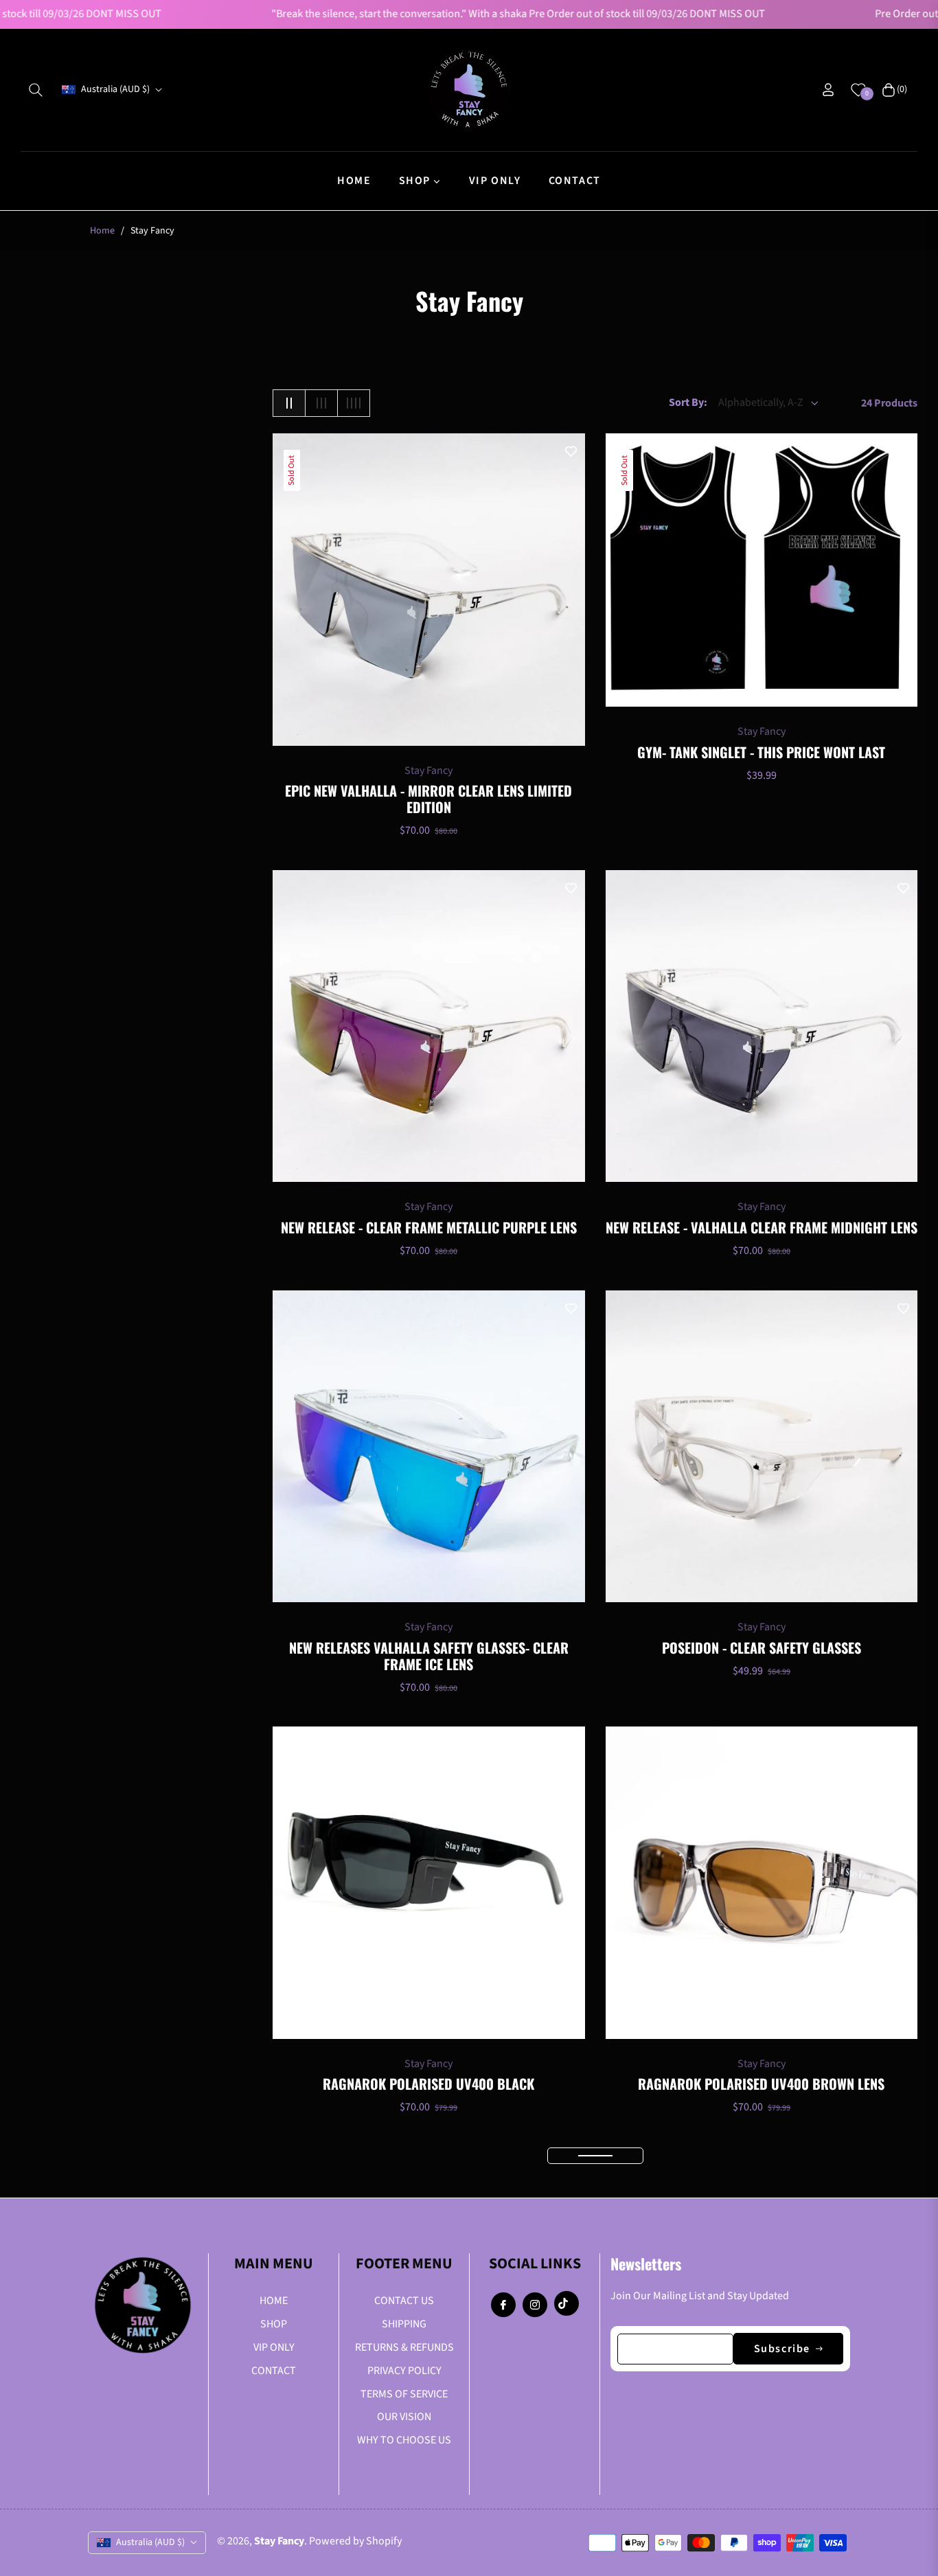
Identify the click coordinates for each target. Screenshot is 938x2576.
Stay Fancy (428, 771)
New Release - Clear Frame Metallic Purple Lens (429, 1227)
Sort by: (688, 402)
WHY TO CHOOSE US (404, 2440)
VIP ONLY (274, 2347)
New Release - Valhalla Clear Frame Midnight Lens (762, 1227)
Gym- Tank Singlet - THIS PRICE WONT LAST (761, 752)
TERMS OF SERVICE (404, 2394)
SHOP (274, 2324)
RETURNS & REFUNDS (404, 2347)
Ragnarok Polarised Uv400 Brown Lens (761, 2084)
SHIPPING (404, 2324)
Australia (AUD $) (115, 90)
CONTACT (274, 2371)
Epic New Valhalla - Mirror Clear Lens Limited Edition (428, 799)
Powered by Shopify (355, 2541)
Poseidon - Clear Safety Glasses (762, 1648)
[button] (36, 90)
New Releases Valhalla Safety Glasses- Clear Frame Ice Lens (429, 1656)
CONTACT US (404, 2301)
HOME (274, 2301)
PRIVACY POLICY (404, 2371)
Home (102, 231)
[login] (828, 90)
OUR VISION (404, 2417)
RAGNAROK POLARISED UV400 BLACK (428, 2084)
